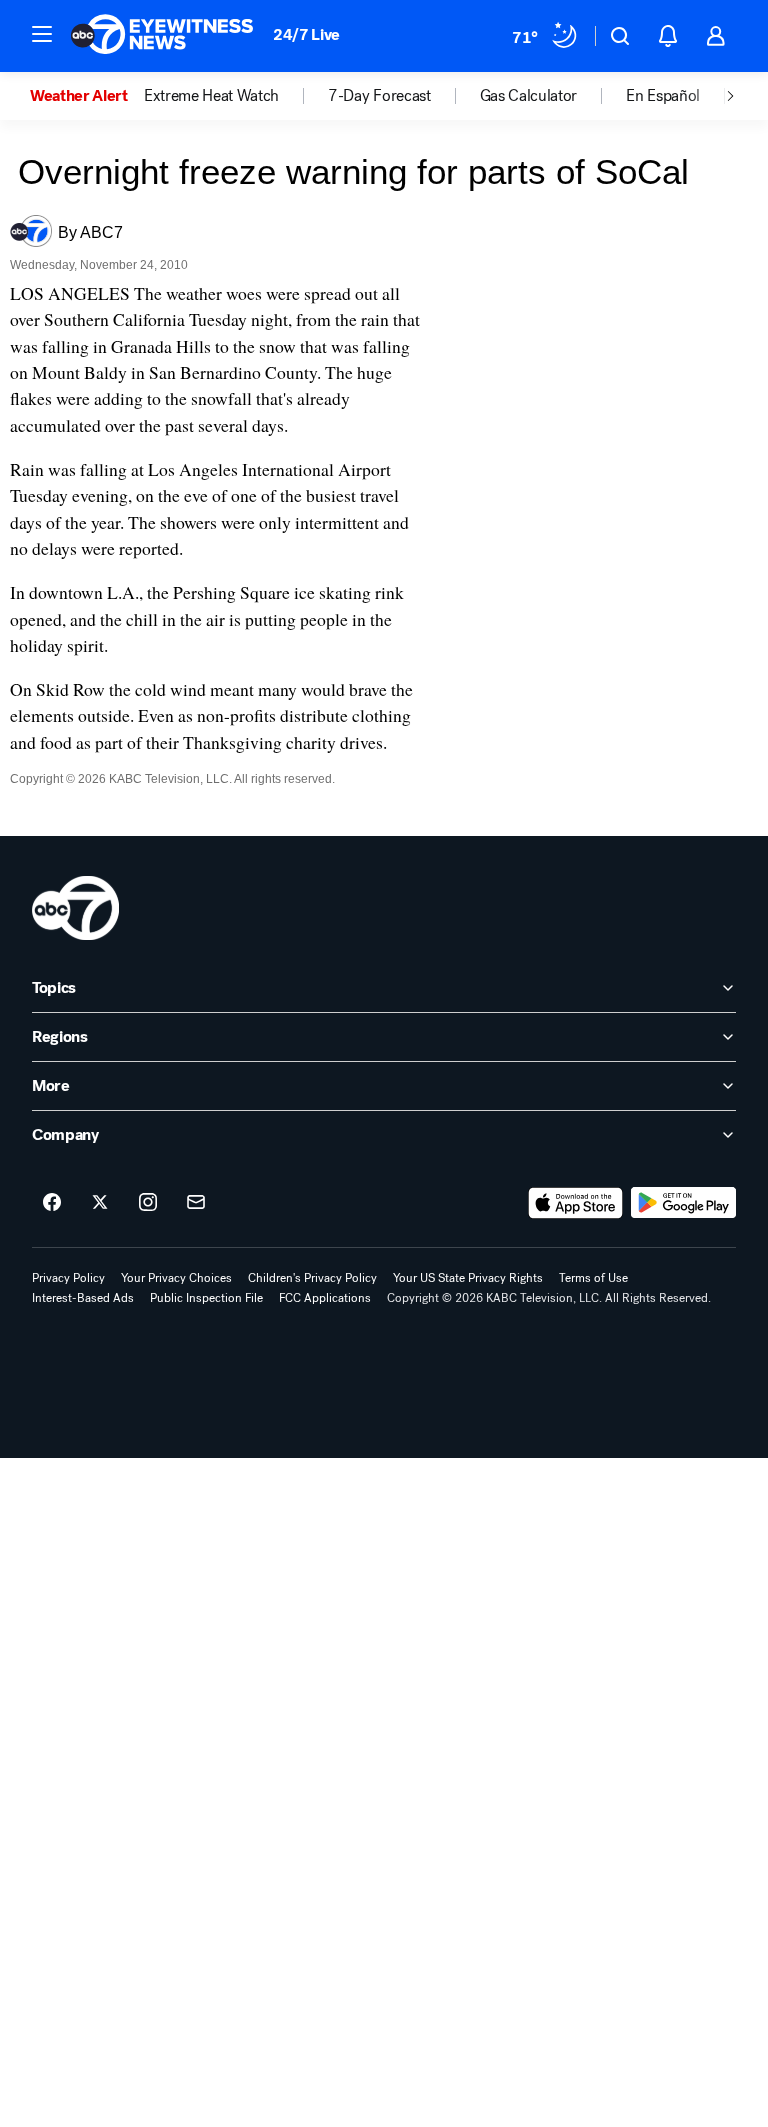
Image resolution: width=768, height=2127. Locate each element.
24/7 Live (306, 34)
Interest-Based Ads (83, 1298)
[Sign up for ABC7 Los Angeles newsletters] (196, 1203)
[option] (87, 96)
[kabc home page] (75, 908)
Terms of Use (593, 1278)
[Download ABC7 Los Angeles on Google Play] (683, 1203)
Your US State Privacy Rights (468, 1278)
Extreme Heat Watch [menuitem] (211, 96)
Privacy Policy (68, 1278)
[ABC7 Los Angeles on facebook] (52, 1203)
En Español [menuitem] (663, 96)
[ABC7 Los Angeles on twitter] (100, 1203)
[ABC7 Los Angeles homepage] (162, 36)
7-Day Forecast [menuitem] (379, 96)
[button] (42, 34)
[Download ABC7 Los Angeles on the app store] (576, 1203)
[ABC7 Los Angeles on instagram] (148, 1203)
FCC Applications (325, 1298)
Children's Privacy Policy (312, 1278)
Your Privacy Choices (176, 1278)
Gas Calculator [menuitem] (529, 96)
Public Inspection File (206, 1298)
